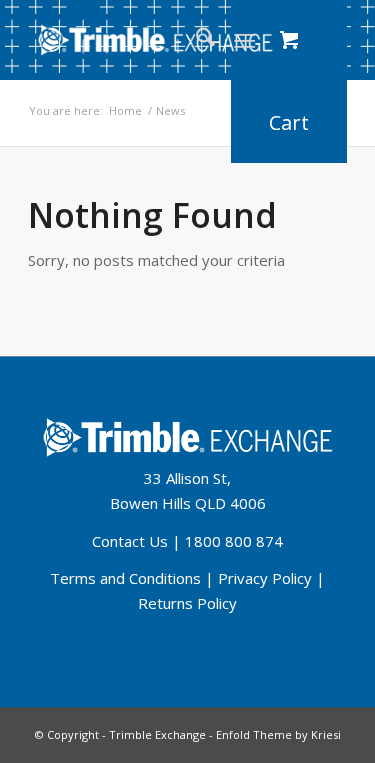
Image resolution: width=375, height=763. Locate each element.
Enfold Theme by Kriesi (278, 734)
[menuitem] (195, 40)
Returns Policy (187, 603)
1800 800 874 (234, 541)
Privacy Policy (265, 578)
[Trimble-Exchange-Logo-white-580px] (155, 40)
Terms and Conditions (125, 578)
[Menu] (244, 40)
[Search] (195, 40)
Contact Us (130, 541)
